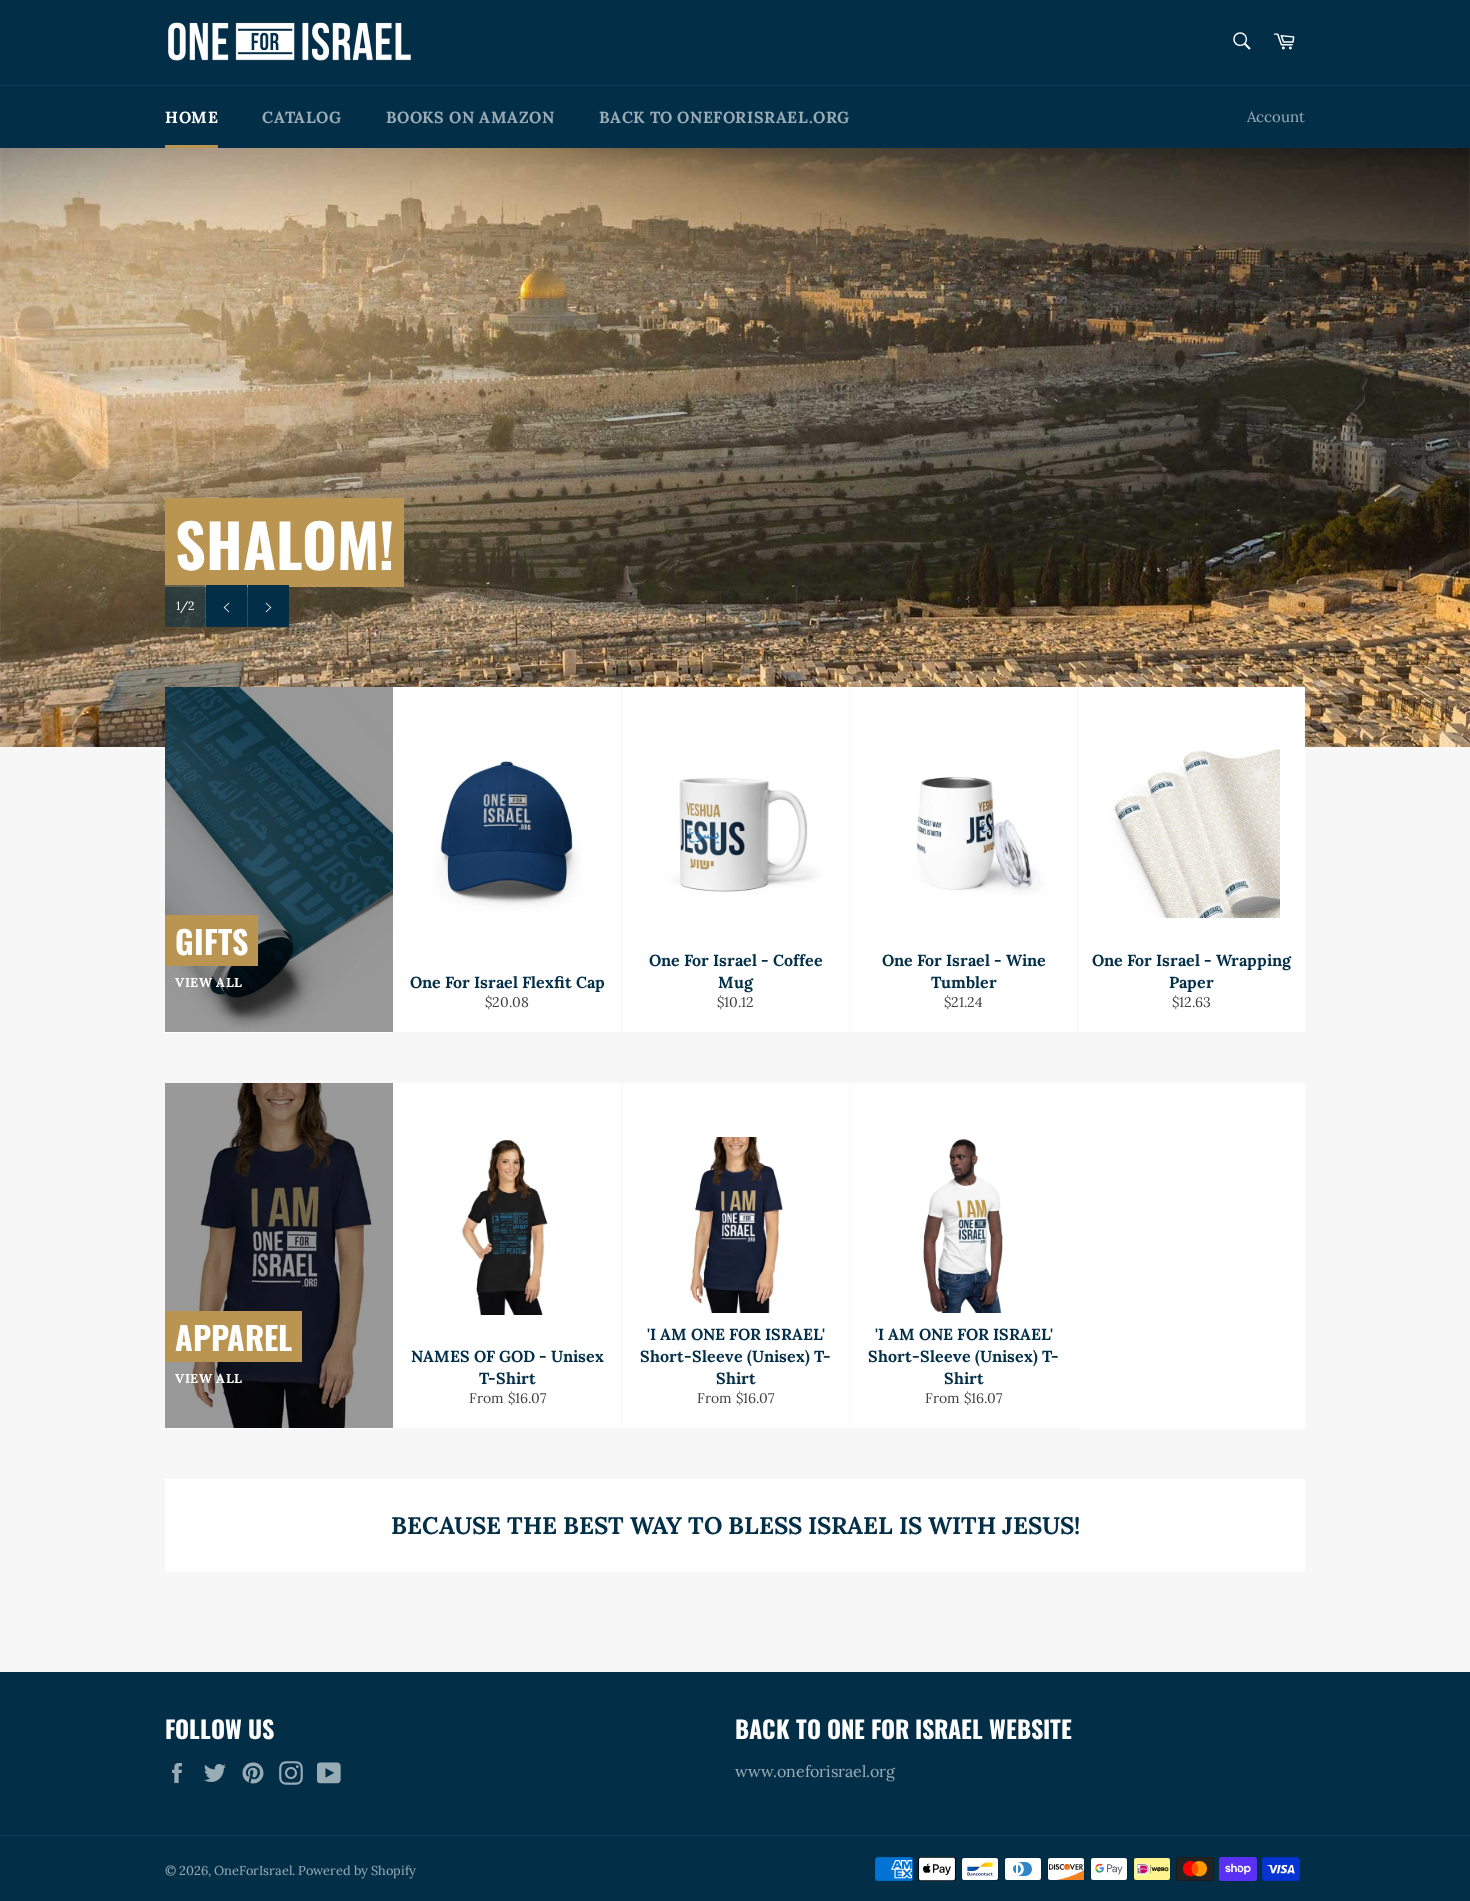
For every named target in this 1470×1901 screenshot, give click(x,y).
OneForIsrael (253, 1870)
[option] (735, 447)
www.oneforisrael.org (815, 1771)
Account (1276, 116)
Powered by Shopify (357, 1870)
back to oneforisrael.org (724, 117)
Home (191, 117)
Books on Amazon (470, 117)
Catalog (301, 117)
